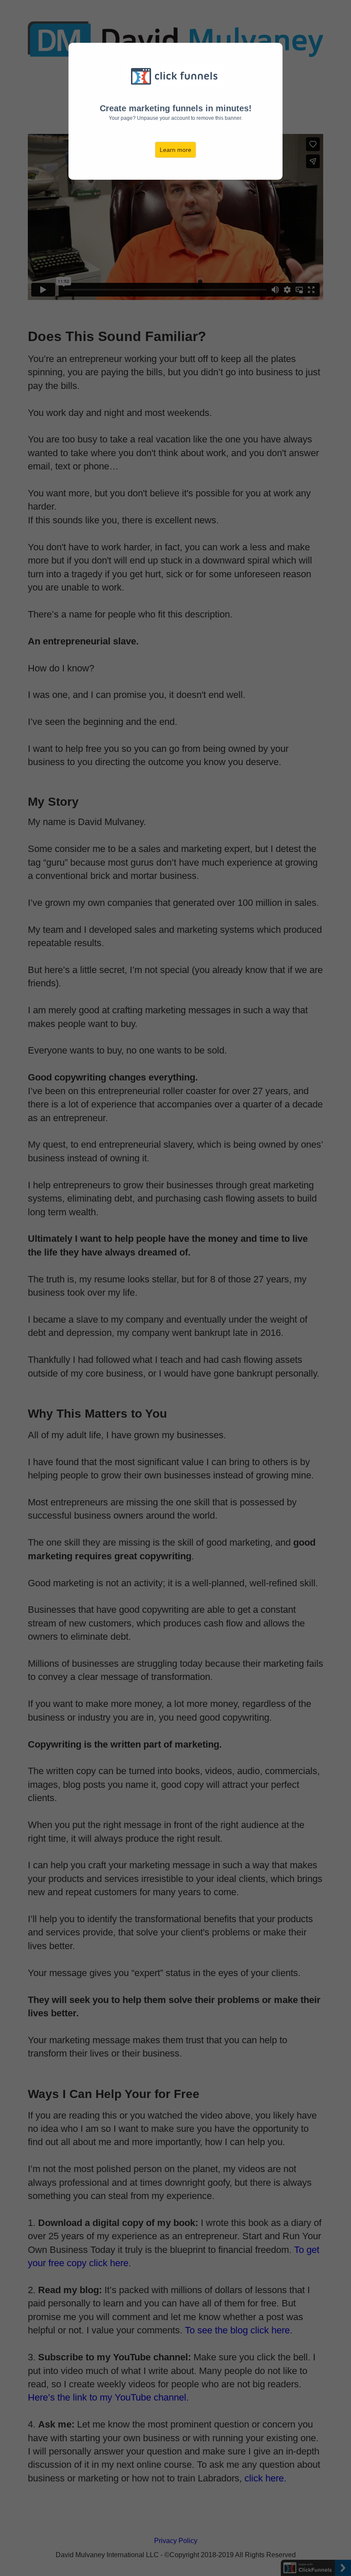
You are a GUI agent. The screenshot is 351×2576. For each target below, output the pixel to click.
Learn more (175, 150)
